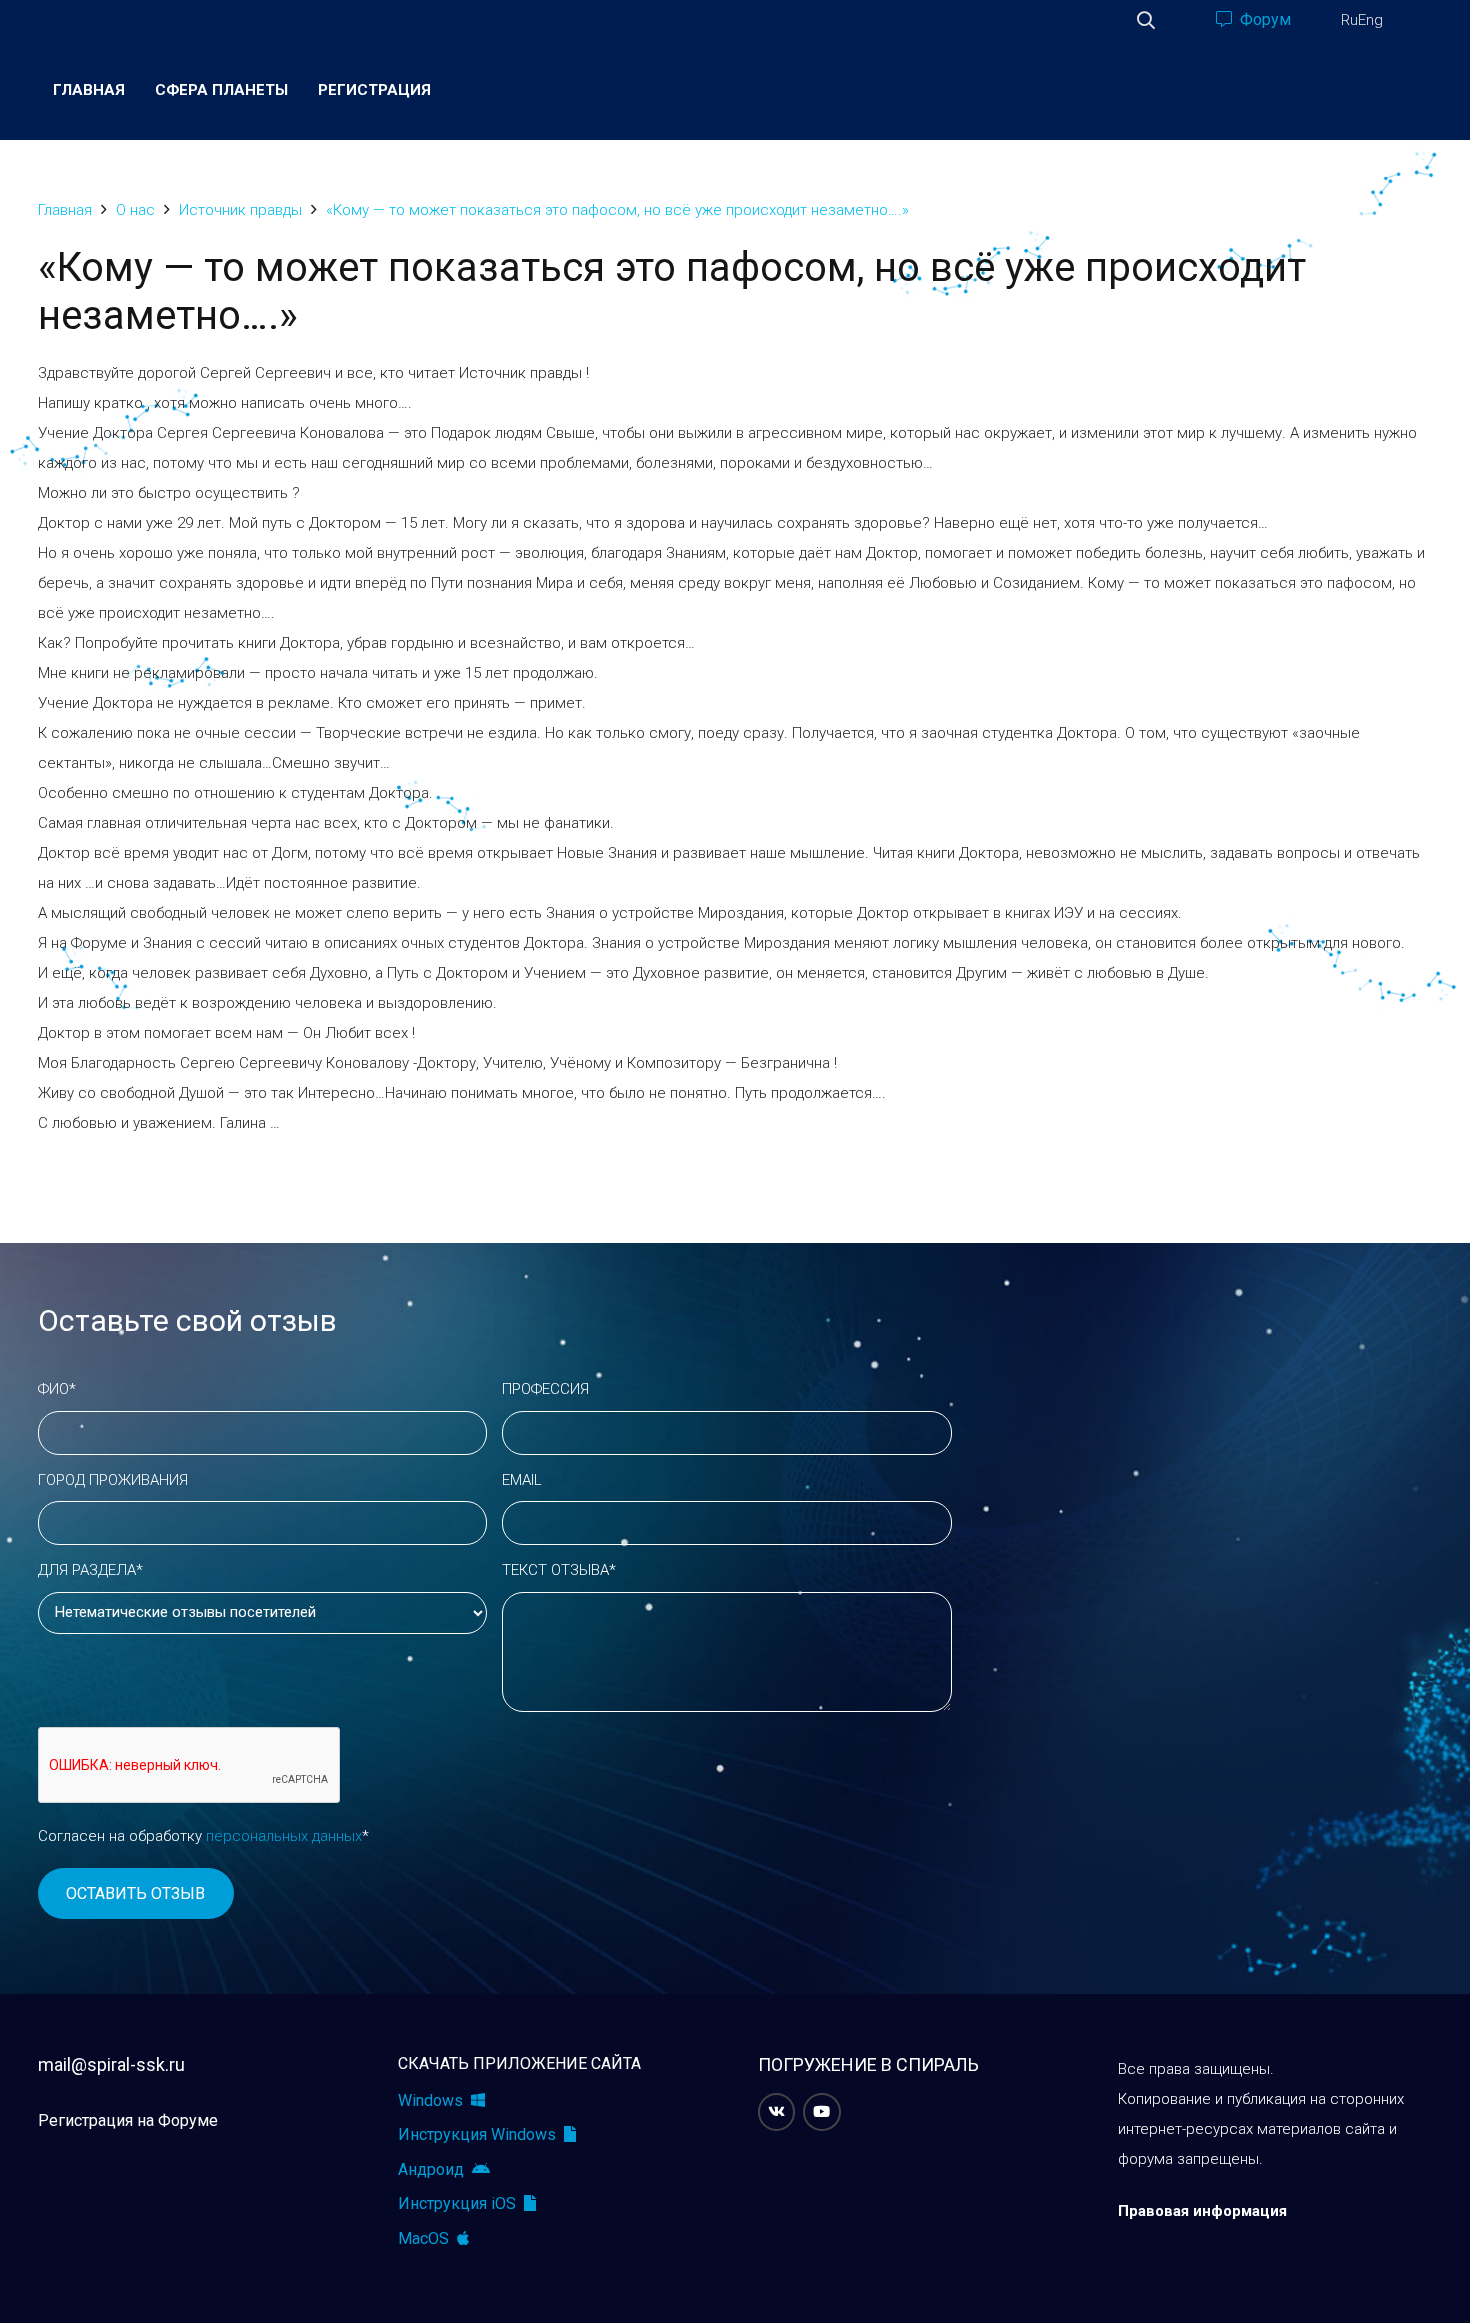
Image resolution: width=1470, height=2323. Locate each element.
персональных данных (284, 1836)
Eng (1370, 20)
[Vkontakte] (777, 2112)
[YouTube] (822, 2112)
